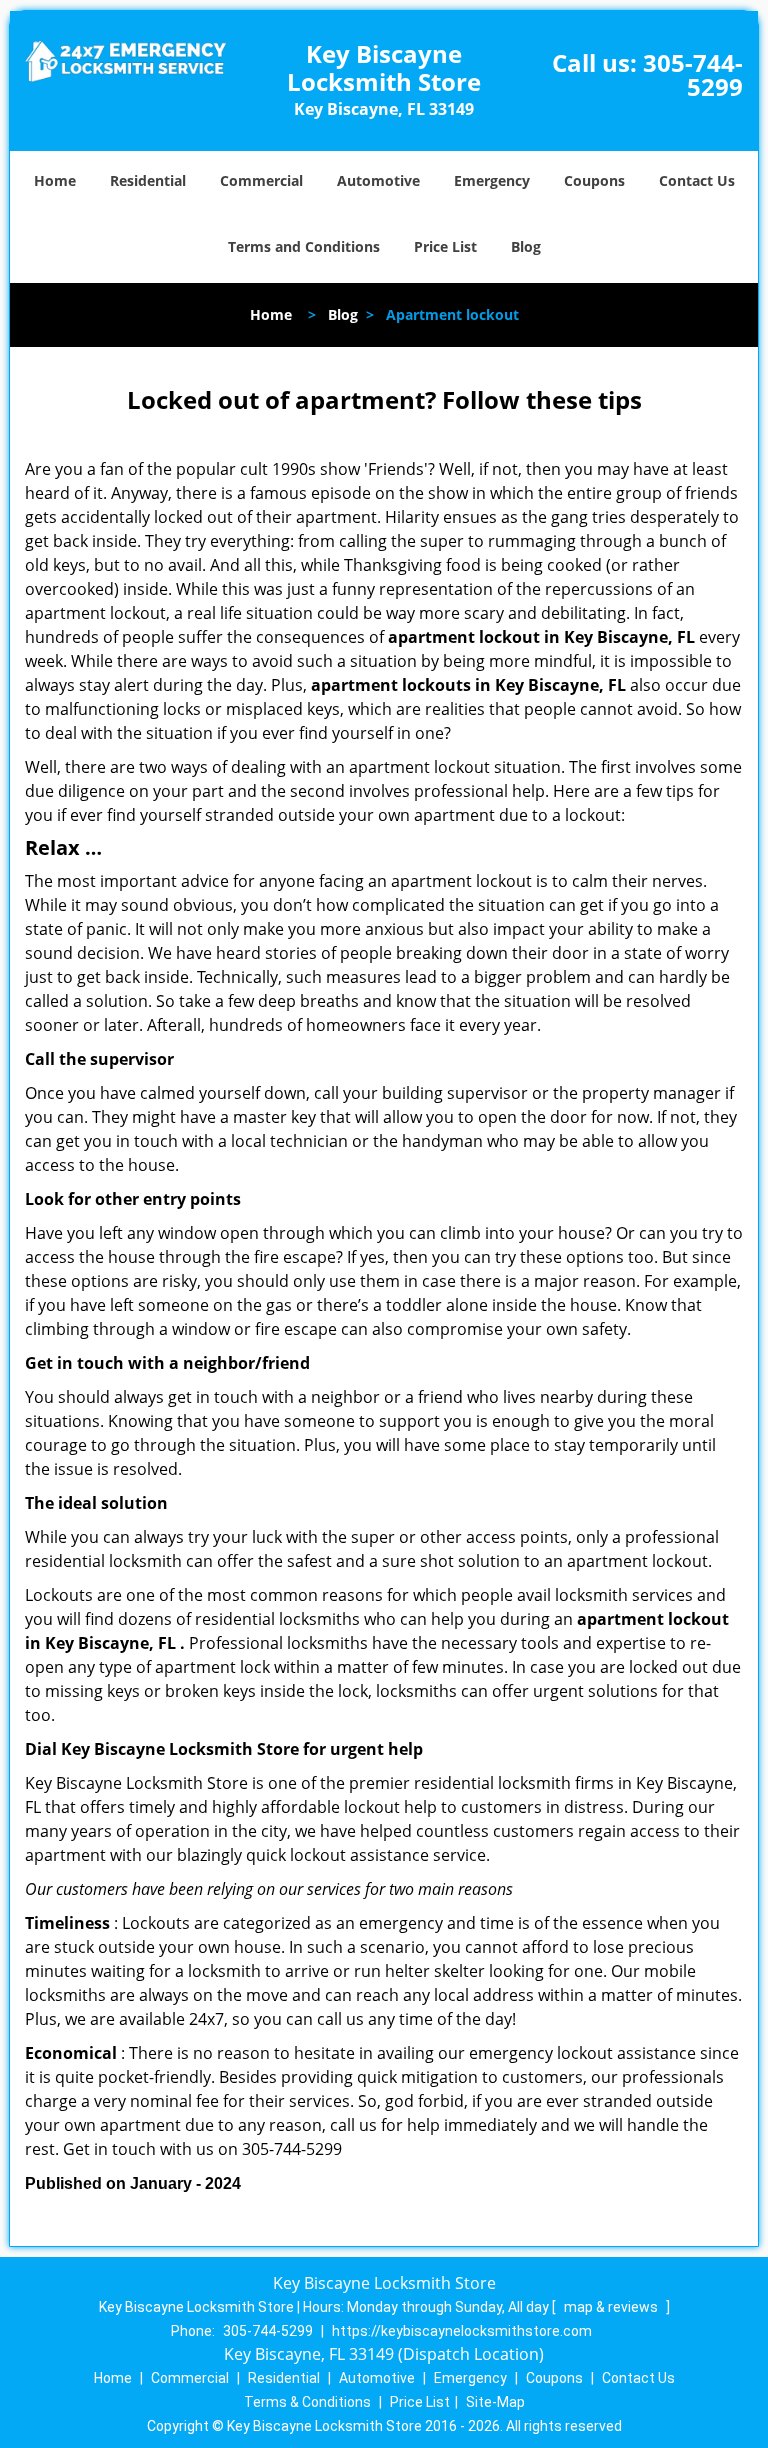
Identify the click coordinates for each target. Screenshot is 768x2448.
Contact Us (697, 180)
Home (55, 180)
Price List (445, 246)
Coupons (594, 180)
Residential (148, 180)
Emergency (492, 180)
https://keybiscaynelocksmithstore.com (462, 2331)
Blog (526, 246)
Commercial (261, 180)
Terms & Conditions (307, 2402)
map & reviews (612, 2307)
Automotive (378, 180)
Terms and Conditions (304, 246)
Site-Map (495, 2402)
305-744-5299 (693, 74)
